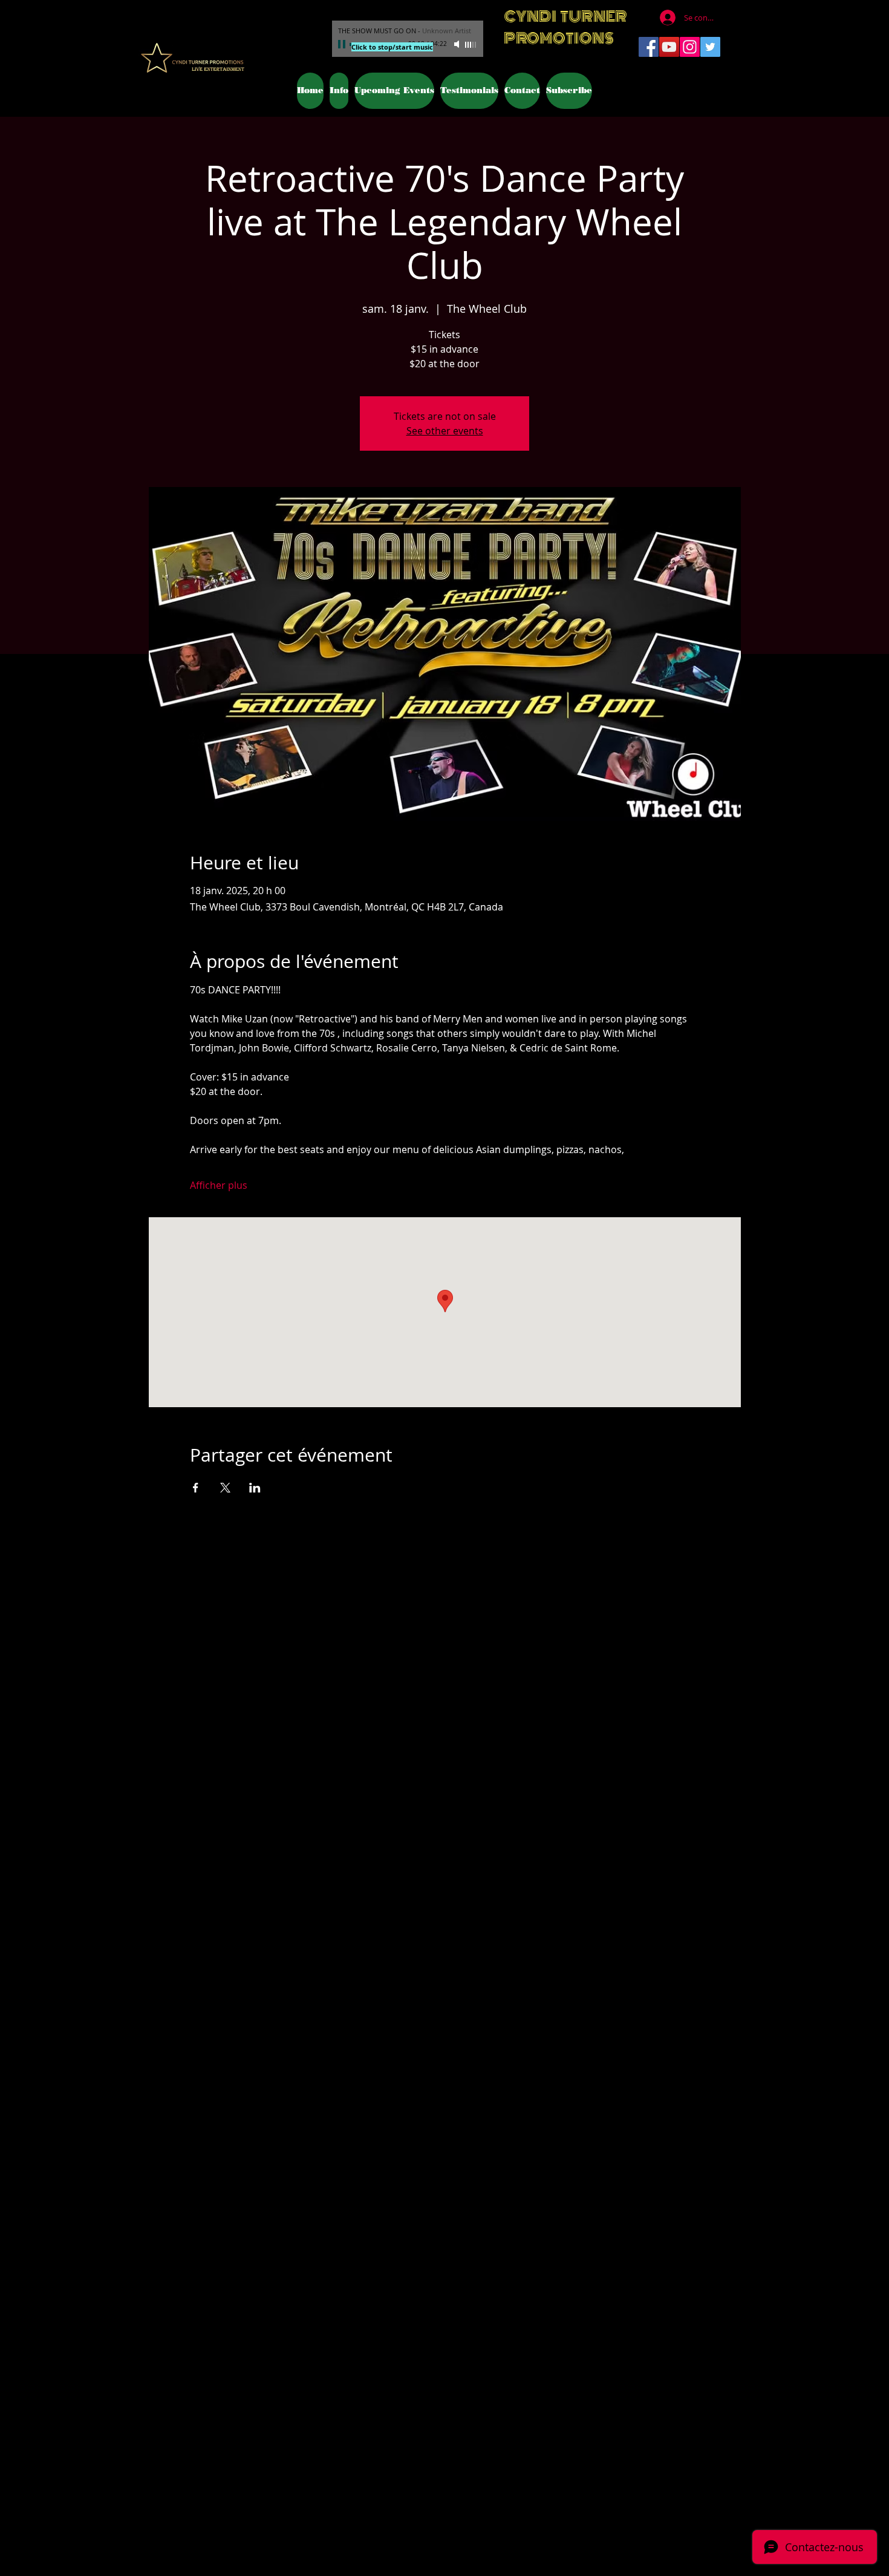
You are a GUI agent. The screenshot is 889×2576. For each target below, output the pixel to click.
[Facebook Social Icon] (649, 47)
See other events (445, 431)
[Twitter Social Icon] (710, 47)
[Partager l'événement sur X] (225, 1488)
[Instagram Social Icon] (690, 47)
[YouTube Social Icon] (669, 47)
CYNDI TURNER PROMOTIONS (565, 27)
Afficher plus (219, 1185)
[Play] (343, 44)
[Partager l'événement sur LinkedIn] (255, 1488)
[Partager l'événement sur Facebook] (196, 1488)
